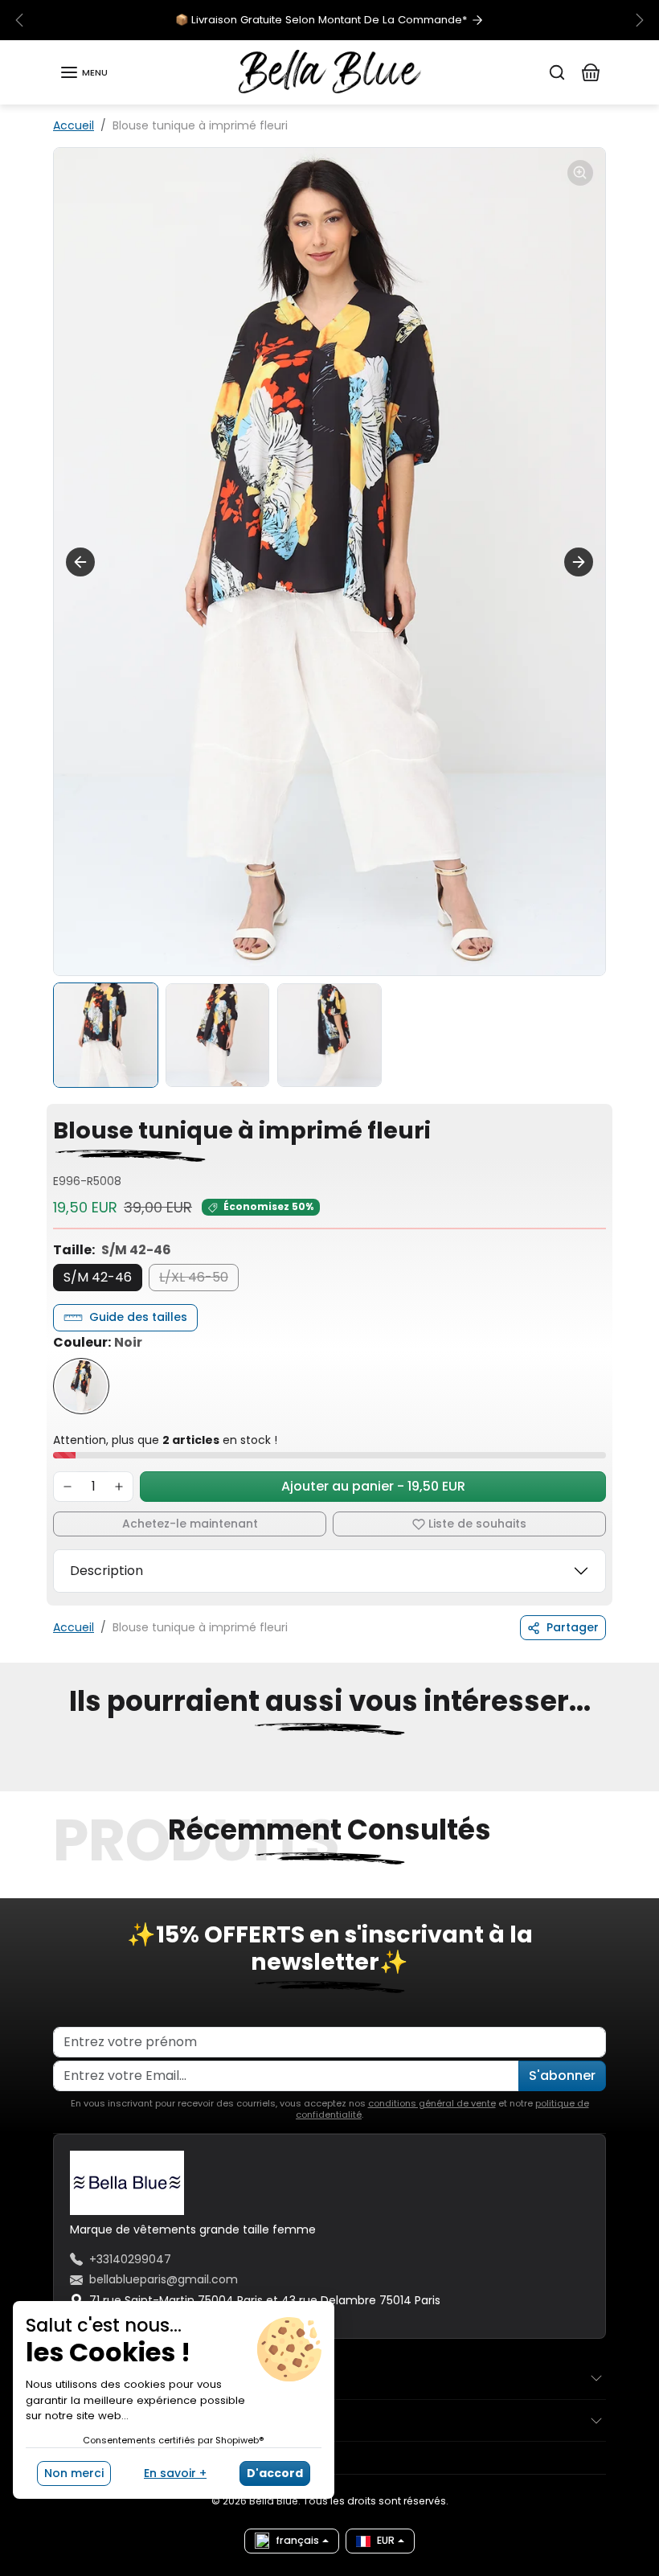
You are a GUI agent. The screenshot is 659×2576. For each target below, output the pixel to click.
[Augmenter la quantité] (119, 1487)
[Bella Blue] (330, 72)
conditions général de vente (432, 2103)
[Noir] (81, 1386)
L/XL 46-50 (194, 1277)
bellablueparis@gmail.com (164, 2279)
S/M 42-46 (98, 1277)
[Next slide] (579, 562)
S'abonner (562, 2076)
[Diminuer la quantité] (68, 1487)
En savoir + (175, 2473)
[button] (84, 72)
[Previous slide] (58, 1782)
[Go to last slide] (80, 562)
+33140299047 (130, 2259)
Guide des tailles (138, 1317)
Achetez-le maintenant (190, 1524)
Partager (573, 1627)
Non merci (74, 2473)
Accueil (74, 125)
